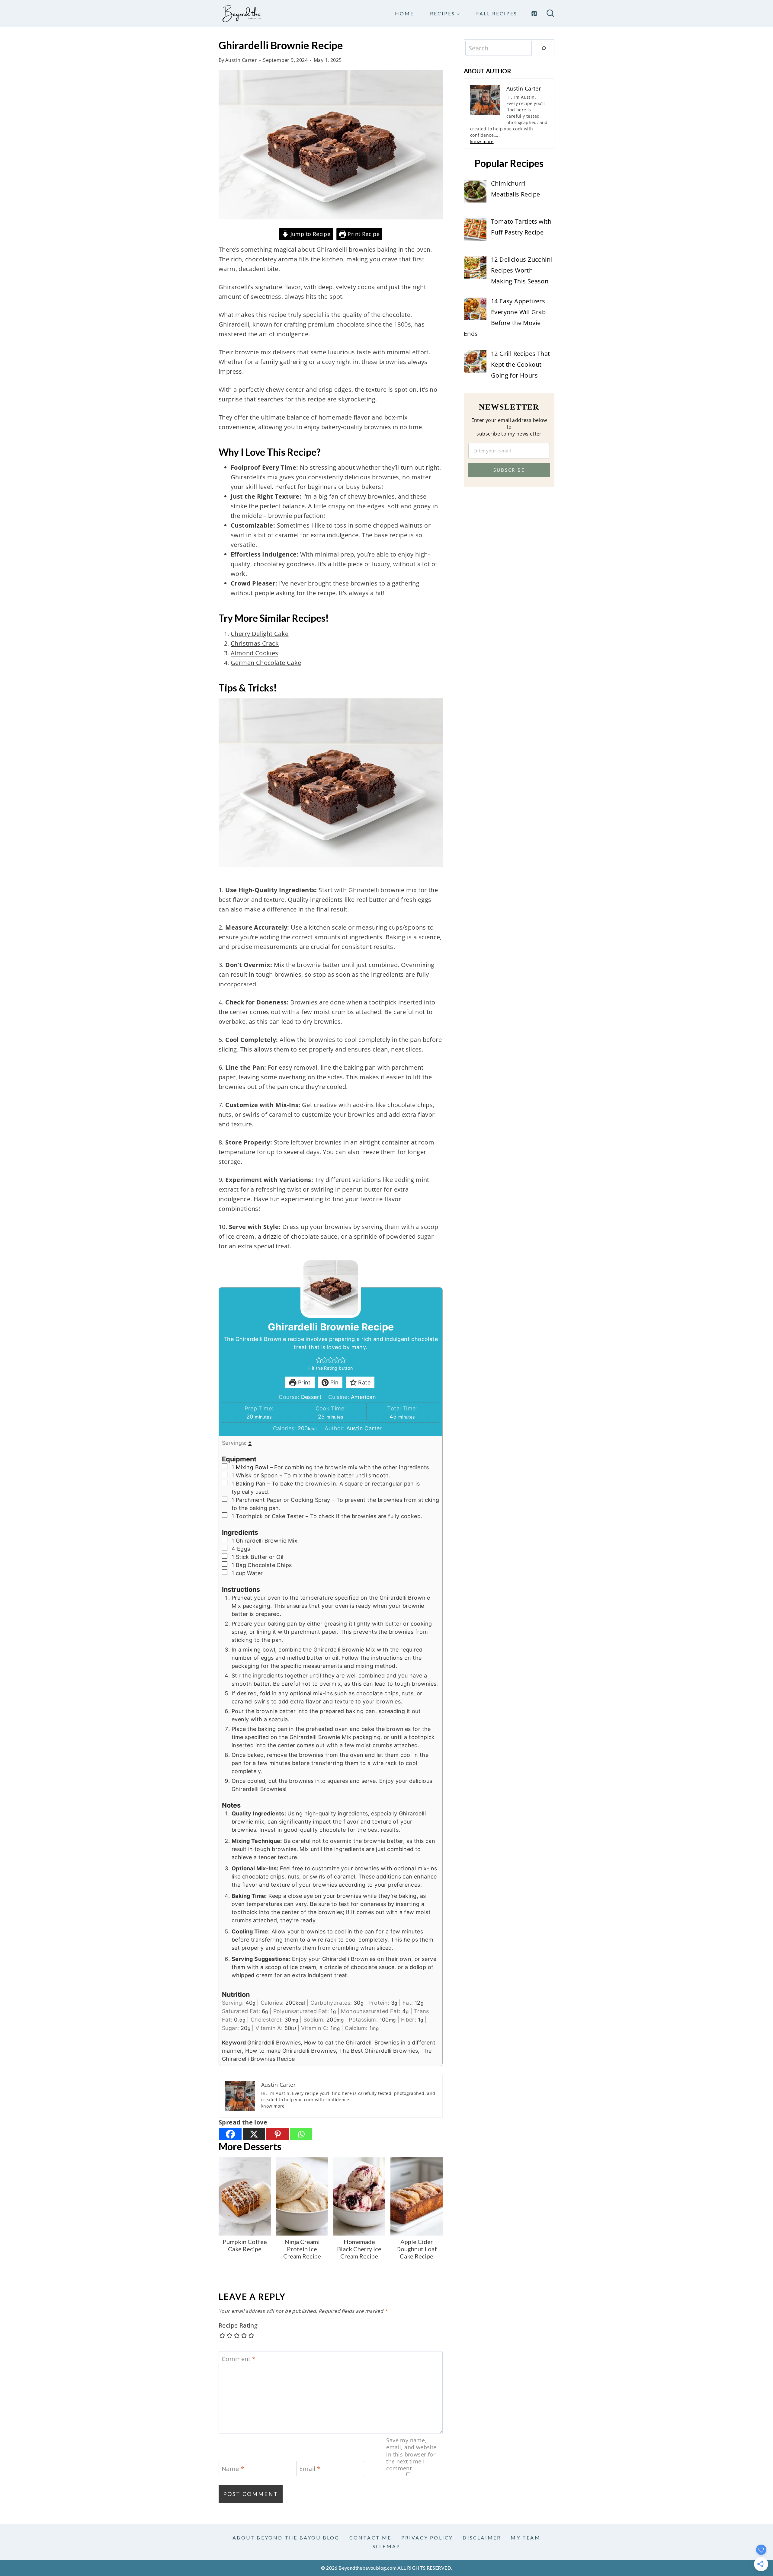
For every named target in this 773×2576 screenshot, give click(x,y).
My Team (525, 2538)
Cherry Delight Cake (260, 634)
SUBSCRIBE (509, 470)
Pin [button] (334, 1382)
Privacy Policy (427, 2538)
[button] (319, 1360)
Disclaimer (482, 2538)
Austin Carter (241, 60)
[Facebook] (230, 2134)
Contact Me (370, 2538)
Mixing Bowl (252, 1467)
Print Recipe (363, 234)
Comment (239, 2359)
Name (233, 2469)
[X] (254, 2134)
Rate (364, 1382)
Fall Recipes (497, 13)
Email (310, 2469)
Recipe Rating (238, 2325)
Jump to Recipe (310, 234)
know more (273, 2106)
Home (404, 13)
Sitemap (386, 2546)
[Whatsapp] (301, 2134)
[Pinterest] (534, 14)
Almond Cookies (255, 653)
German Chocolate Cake (266, 663)
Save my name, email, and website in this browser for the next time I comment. (411, 2455)
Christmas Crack (255, 643)
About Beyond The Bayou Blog (286, 2538)
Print (303, 1382)
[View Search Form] (550, 14)
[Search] (544, 48)
